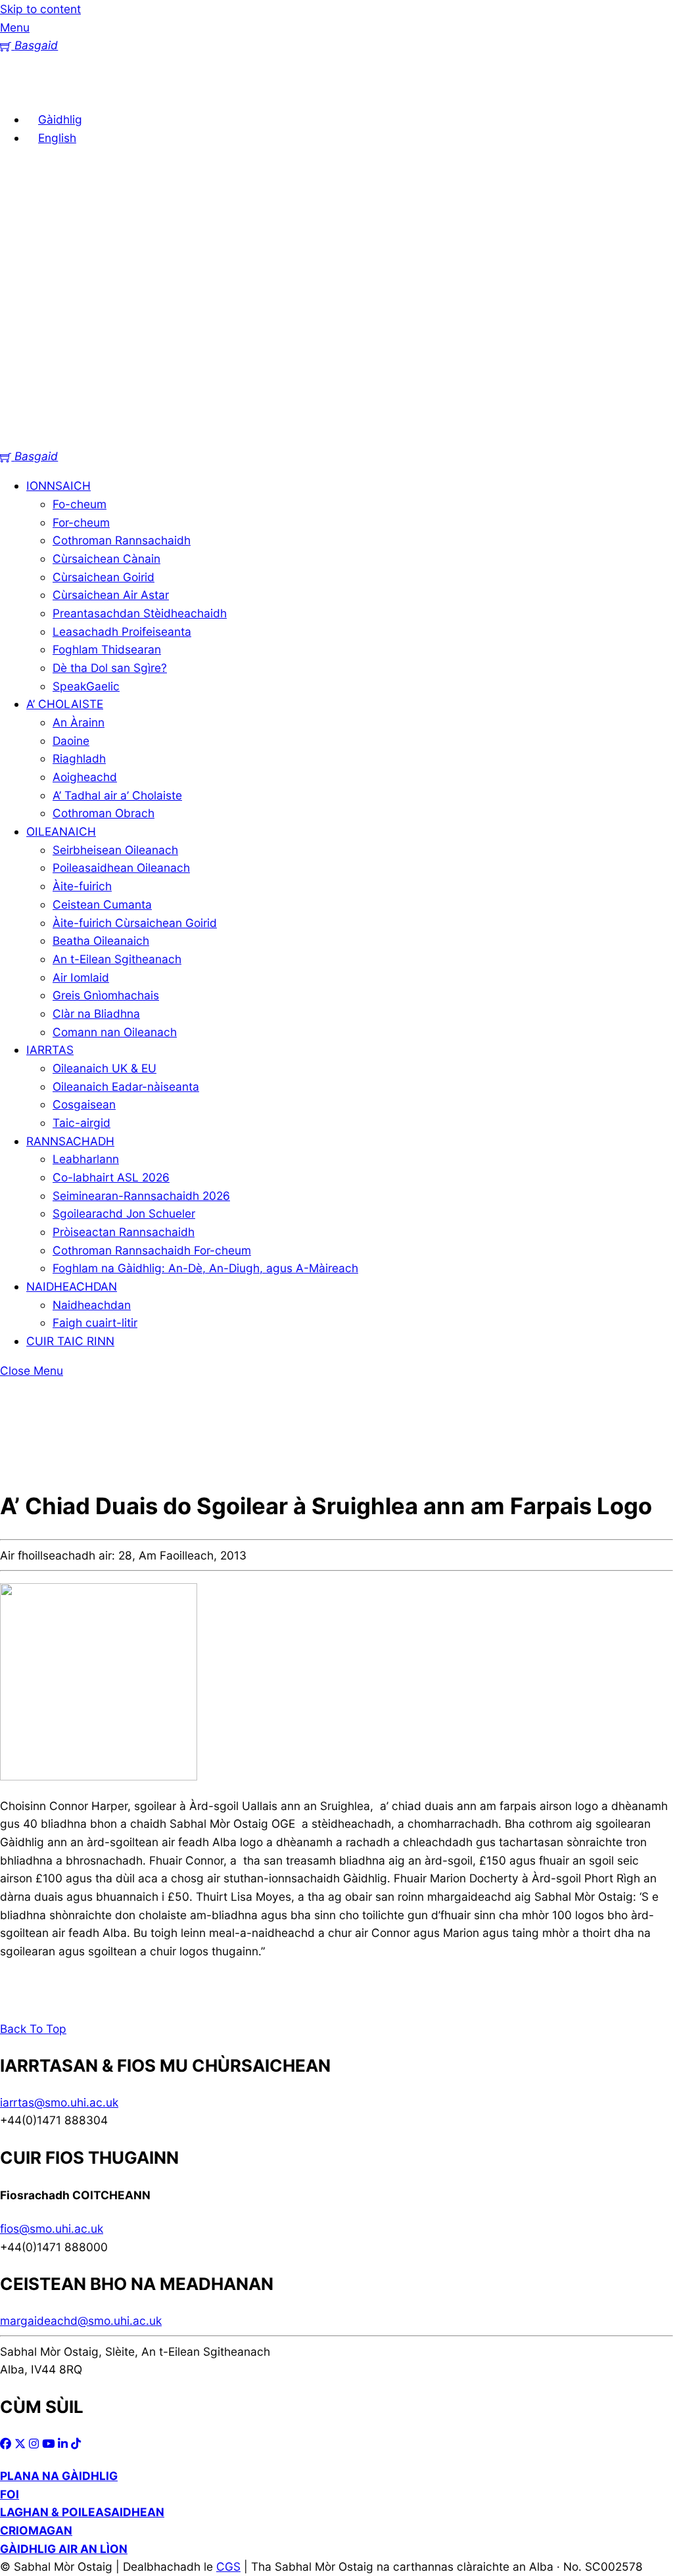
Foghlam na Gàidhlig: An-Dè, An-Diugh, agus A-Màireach (205, 1268)
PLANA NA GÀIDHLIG (59, 2476)
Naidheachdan (92, 1305)
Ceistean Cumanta (102, 904)
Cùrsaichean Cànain (106, 559)
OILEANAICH (61, 831)
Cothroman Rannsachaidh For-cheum (152, 1250)
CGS (228, 2566)
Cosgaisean (84, 1104)
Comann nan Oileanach (115, 1032)
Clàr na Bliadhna (96, 1014)
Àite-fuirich (82, 886)
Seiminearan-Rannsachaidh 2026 (141, 1196)
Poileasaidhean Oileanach (121, 868)
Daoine (71, 741)
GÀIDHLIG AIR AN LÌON (64, 2549)
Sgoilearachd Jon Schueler (124, 1213)
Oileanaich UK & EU (104, 1068)
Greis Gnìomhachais (106, 995)
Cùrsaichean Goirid (104, 577)
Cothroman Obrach (104, 813)
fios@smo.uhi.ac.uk (52, 2229)
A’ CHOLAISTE (65, 704)
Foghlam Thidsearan (107, 649)
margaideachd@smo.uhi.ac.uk (81, 2321)
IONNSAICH (58, 486)
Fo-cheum (80, 504)
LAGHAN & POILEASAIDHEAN (82, 2512)
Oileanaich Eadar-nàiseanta (126, 1086)
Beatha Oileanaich (101, 941)
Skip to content (40, 9)
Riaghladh (79, 758)
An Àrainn (79, 722)
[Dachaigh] (20, 90)
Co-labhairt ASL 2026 (111, 1177)
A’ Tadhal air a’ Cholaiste (117, 795)
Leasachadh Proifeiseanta (122, 632)
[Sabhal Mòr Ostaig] (336, 438)
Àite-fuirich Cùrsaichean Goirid (135, 923)
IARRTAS (50, 1050)
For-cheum (81, 522)
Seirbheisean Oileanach (115, 850)
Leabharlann (86, 1159)
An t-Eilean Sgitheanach (117, 959)
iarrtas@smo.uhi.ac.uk (59, 2102)
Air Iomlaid (81, 977)
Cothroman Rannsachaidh (122, 540)
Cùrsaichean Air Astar (111, 595)
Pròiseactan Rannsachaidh (124, 1232)
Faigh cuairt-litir (95, 1323)
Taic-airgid (81, 1123)
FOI (10, 2494)
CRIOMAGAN (36, 2530)
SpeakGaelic (86, 686)
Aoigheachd (85, 777)
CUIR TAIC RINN (70, 1341)
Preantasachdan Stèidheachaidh (140, 613)
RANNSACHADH (70, 1141)
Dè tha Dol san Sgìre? (110, 668)
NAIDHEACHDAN (72, 1286)
